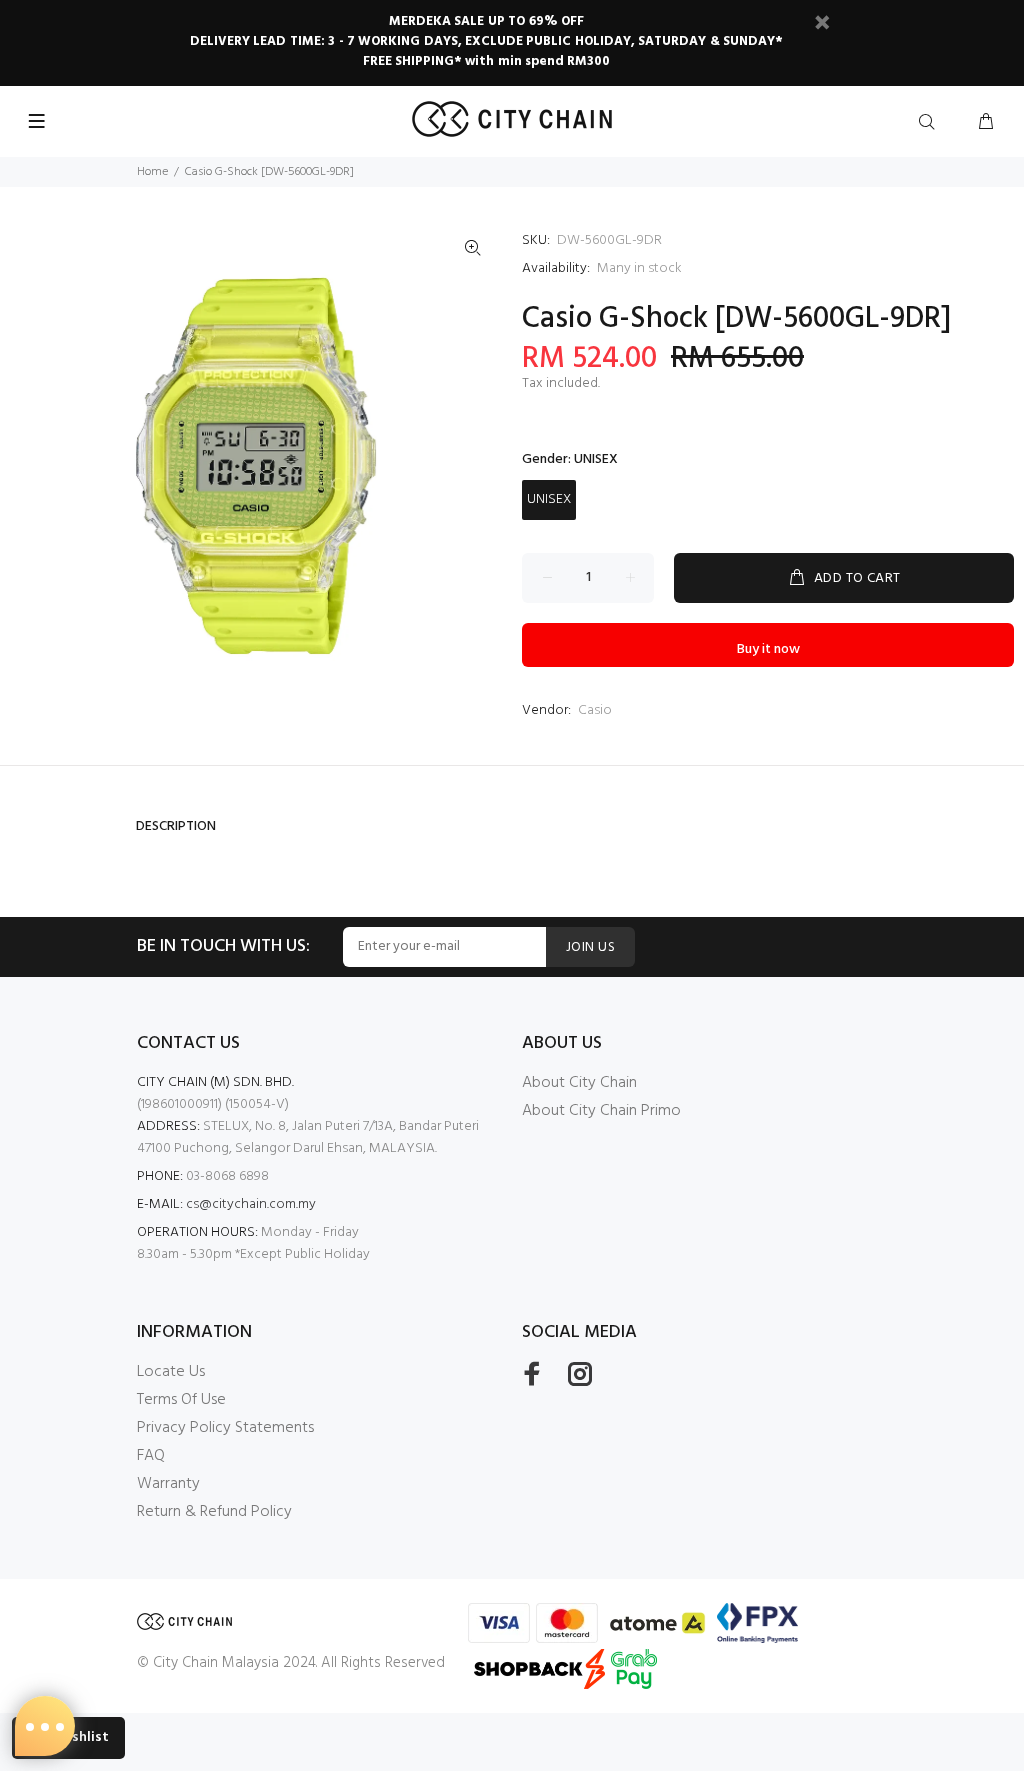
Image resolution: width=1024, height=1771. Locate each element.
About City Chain (579, 1083)
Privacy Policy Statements (225, 1428)
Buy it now (768, 649)
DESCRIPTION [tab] (176, 826)
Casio (595, 710)
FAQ (151, 1456)
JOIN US (590, 947)
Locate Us (171, 1372)
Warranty (168, 1484)
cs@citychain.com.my (251, 1204)
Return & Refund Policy (214, 1512)
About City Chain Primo (601, 1111)
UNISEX (549, 499)
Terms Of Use (181, 1400)
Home (152, 172)
